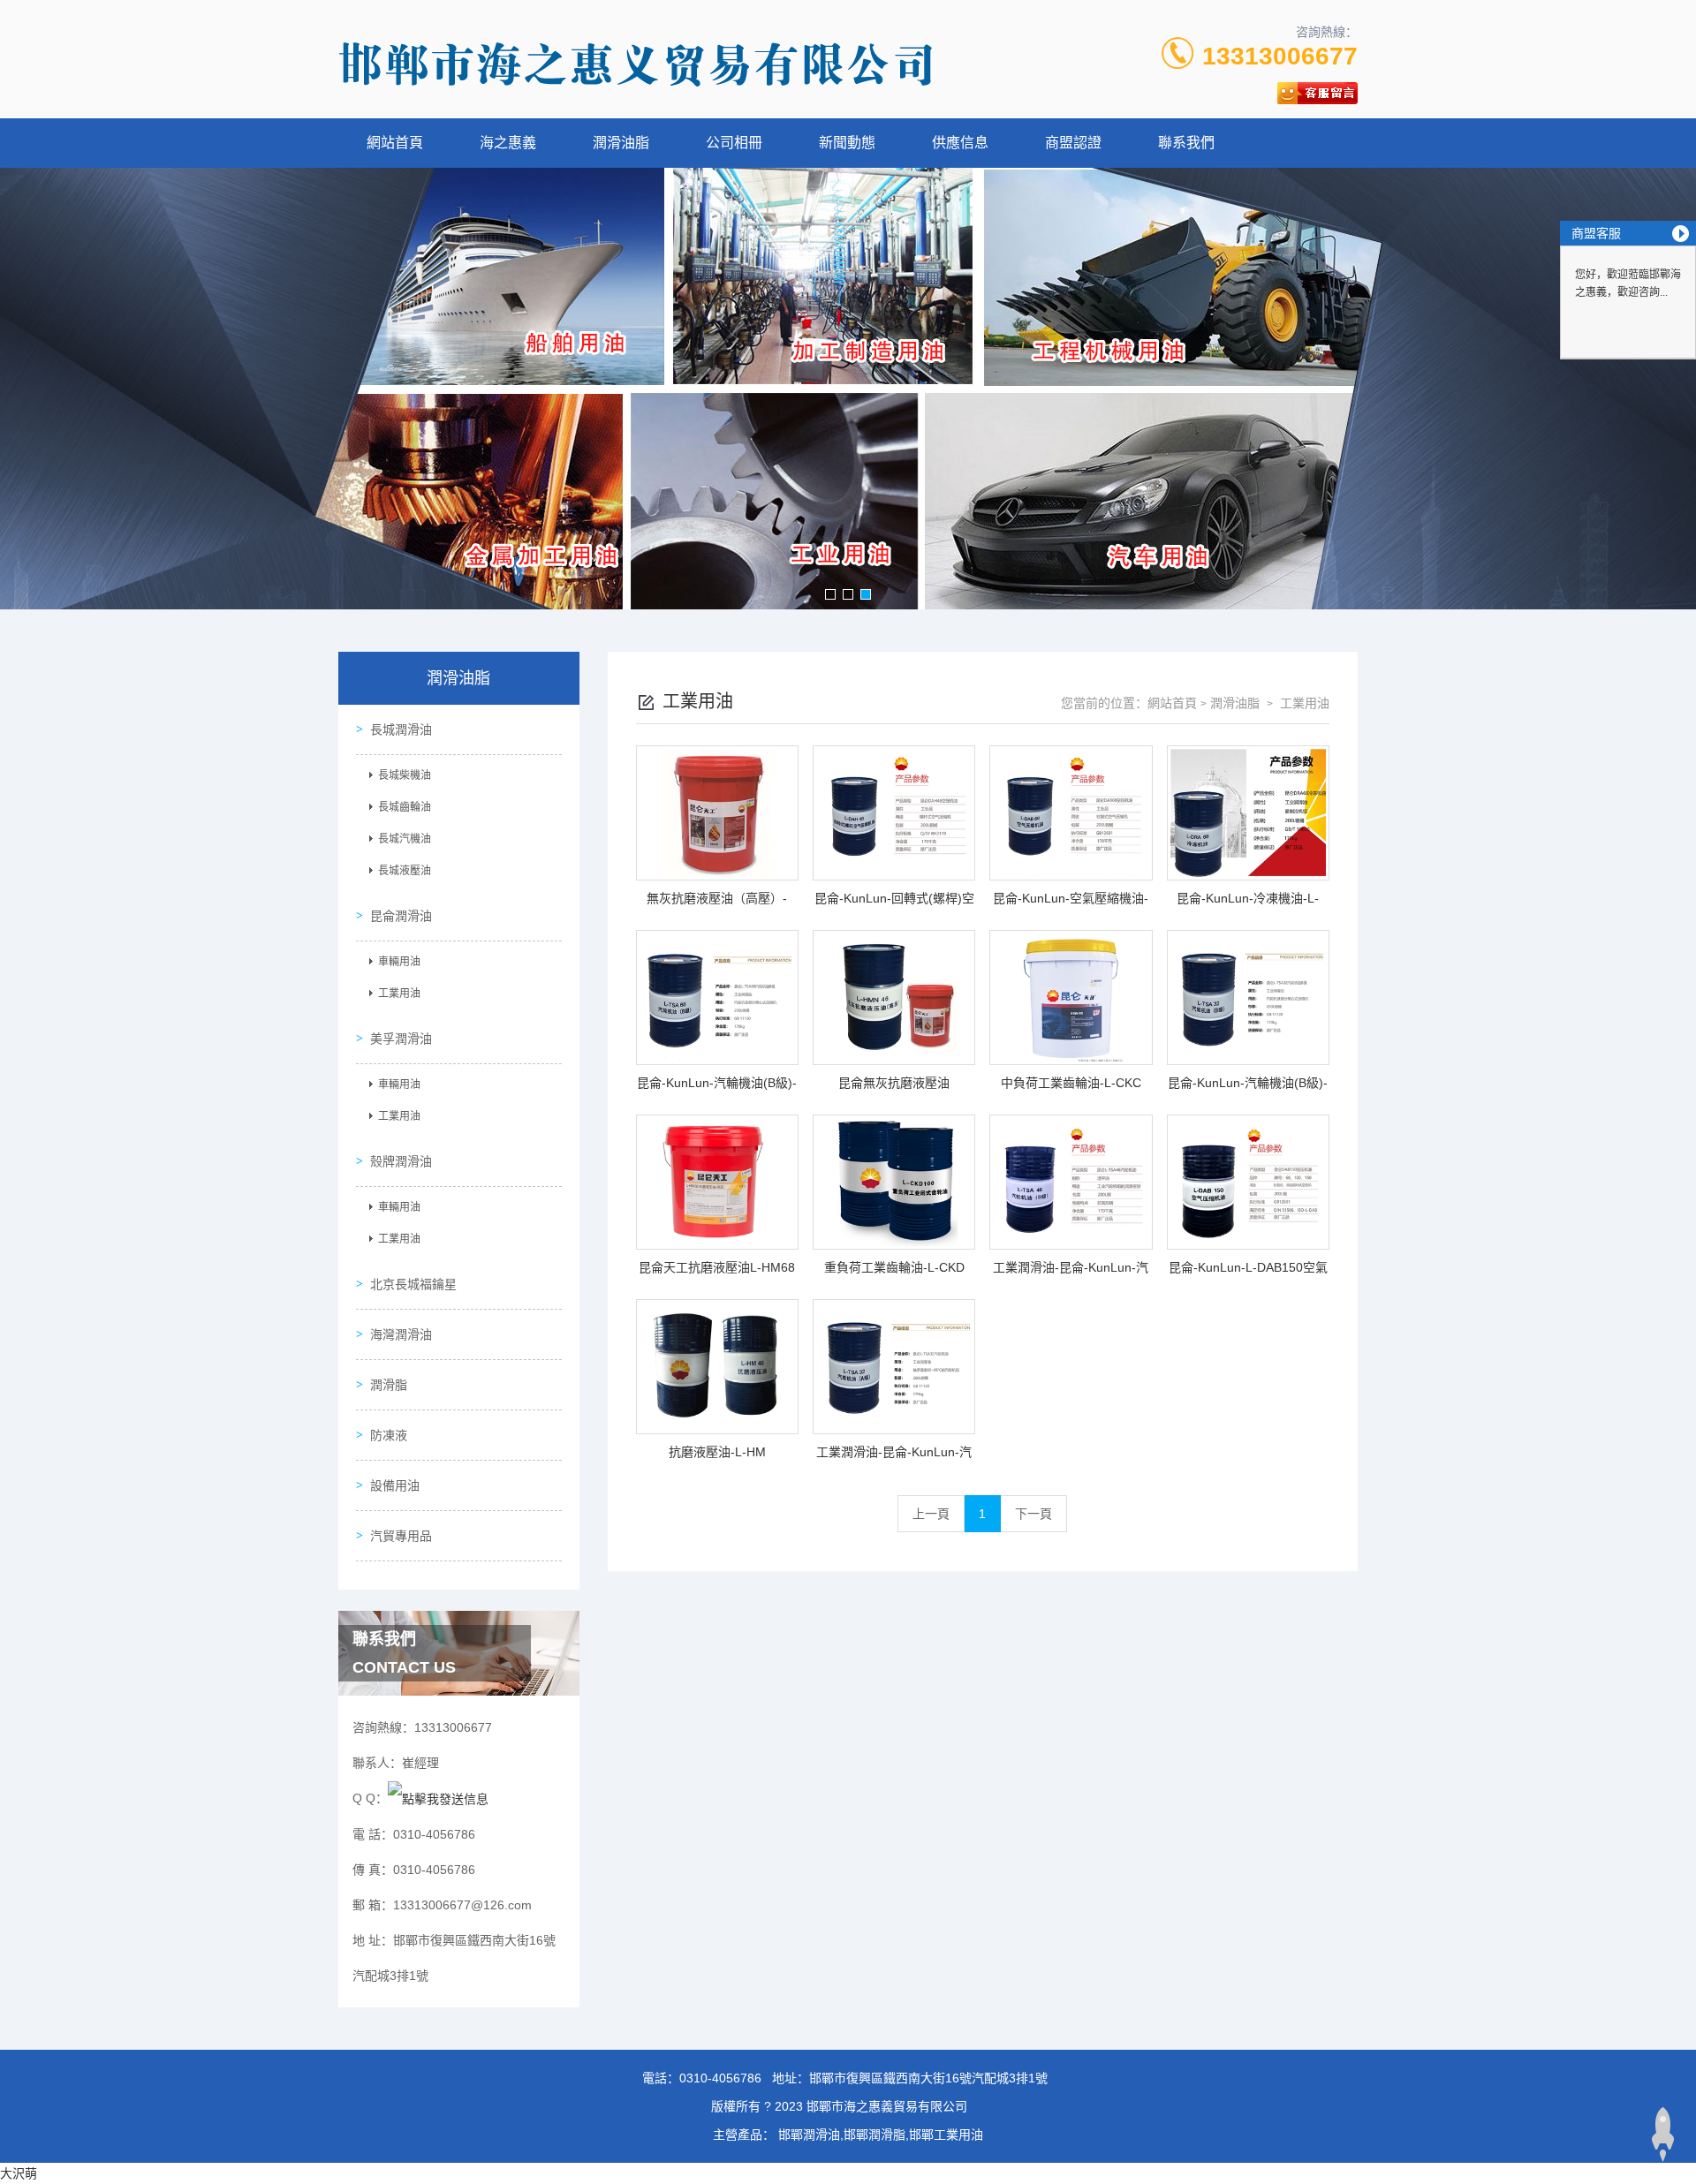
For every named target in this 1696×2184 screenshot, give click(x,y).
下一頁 (1033, 1514)
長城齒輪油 (405, 807)
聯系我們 (1186, 143)
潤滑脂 (389, 1385)
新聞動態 (847, 143)
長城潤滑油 (401, 729)
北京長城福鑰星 (413, 1284)
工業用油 (399, 994)
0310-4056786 (720, 2078)
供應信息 (960, 143)
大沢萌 (19, 2173)
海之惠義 (508, 143)
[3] (848, 389)
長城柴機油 (405, 775)
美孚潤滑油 (401, 1039)
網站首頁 (395, 143)
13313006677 (1280, 56)
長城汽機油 (405, 839)
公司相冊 (734, 143)
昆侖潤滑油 (401, 916)
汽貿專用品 (401, 1536)
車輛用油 (399, 962)
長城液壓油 (405, 871)
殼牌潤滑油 (401, 1161)
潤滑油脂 (621, 143)
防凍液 (389, 1435)
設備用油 (395, 1485)
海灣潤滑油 (401, 1334)
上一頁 (931, 1514)
